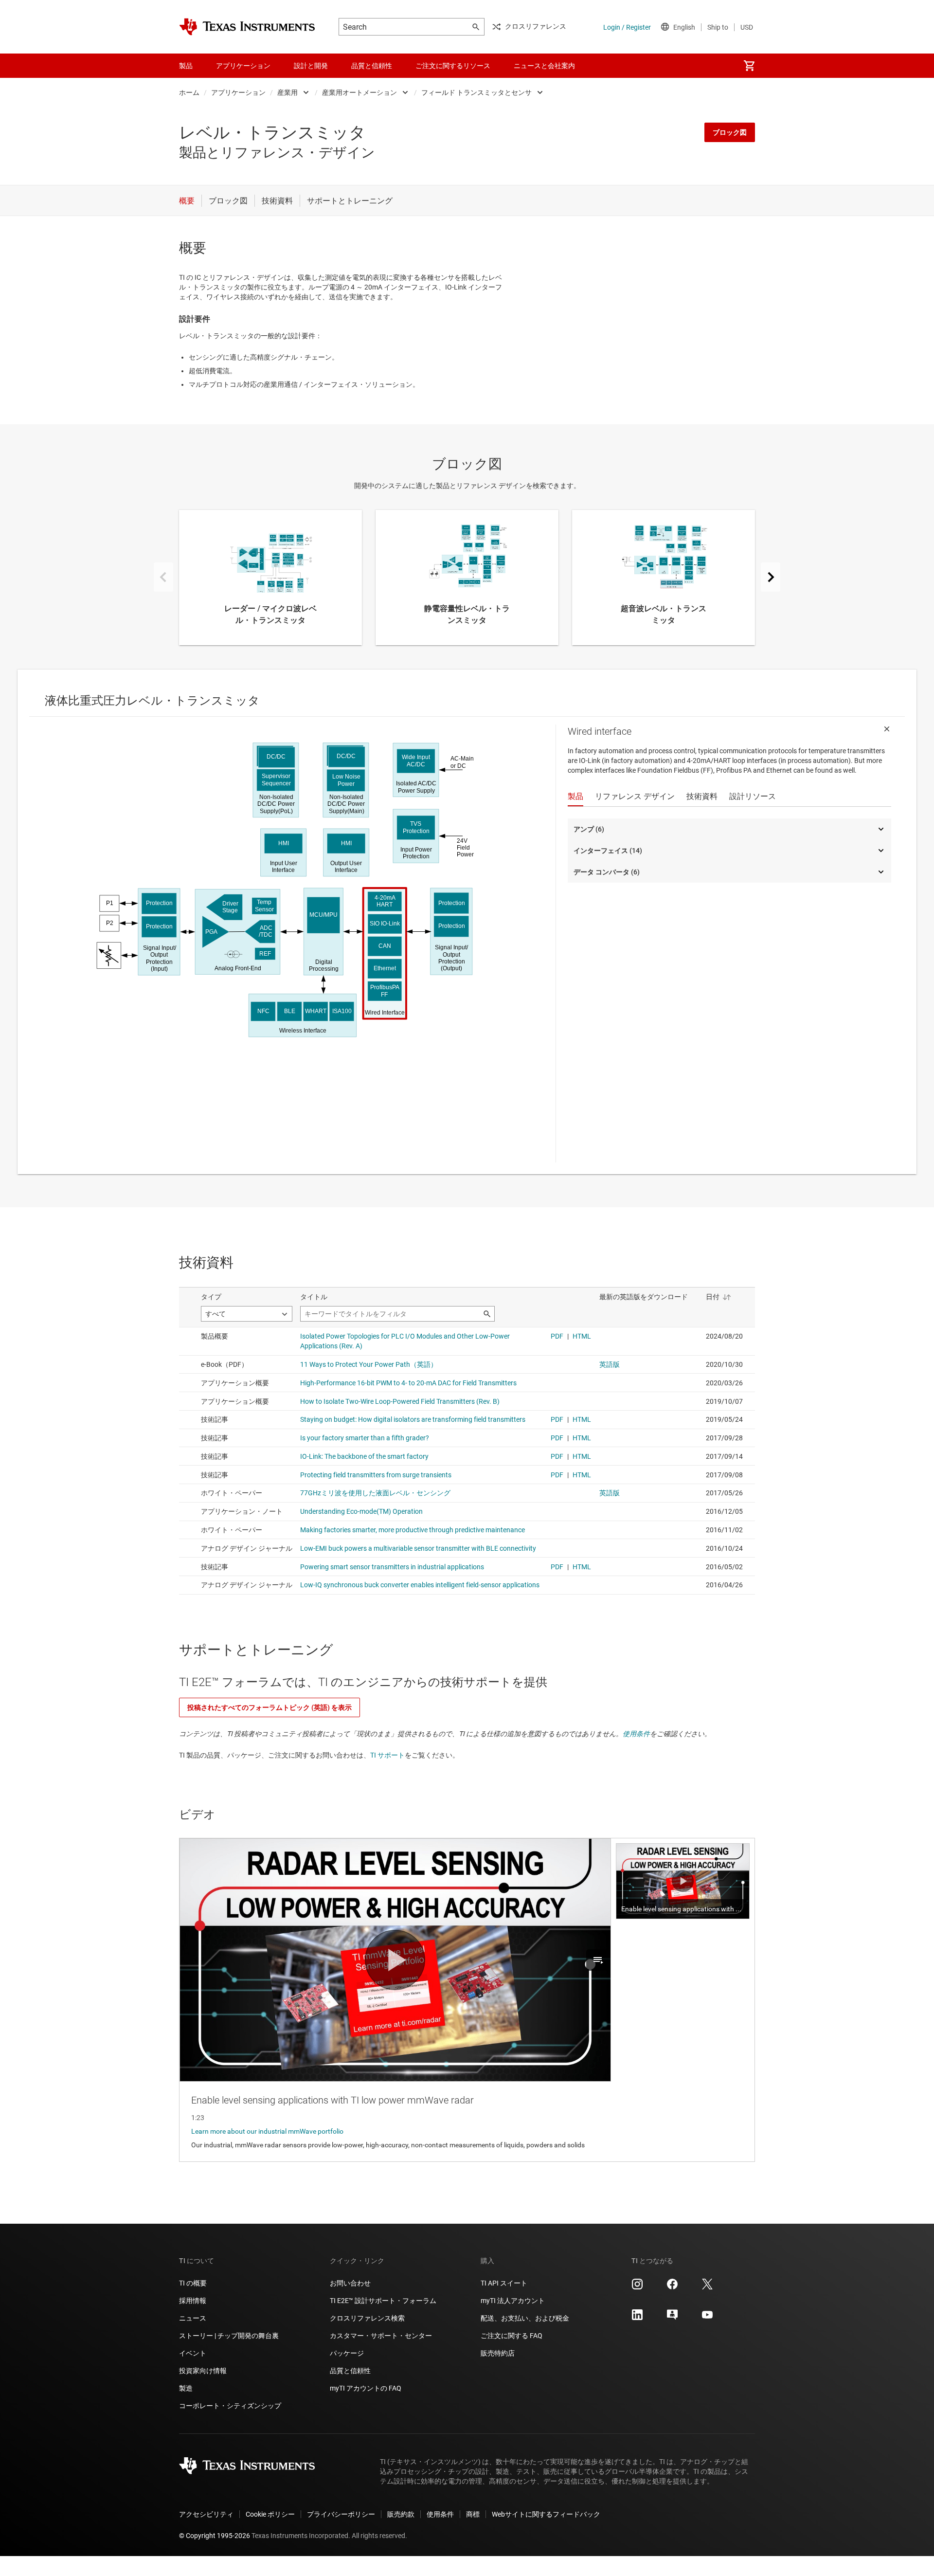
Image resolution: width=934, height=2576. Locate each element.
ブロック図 (730, 132)
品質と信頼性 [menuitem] (372, 66)
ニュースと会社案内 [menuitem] (544, 66)
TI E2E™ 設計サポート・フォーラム (383, 2301)
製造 (186, 2388)
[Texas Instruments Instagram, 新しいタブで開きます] (637, 2287)
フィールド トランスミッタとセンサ (476, 92)
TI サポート (387, 1755)
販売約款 (401, 2514)
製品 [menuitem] (186, 66)
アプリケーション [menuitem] (243, 66)
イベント (193, 2353)
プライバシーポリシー (341, 2514)
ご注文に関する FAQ (512, 2336)
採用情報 (193, 2301)
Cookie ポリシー (270, 2514)
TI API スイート (504, 2283)
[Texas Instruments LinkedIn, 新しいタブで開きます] (637, 2318)
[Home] (247, 27)
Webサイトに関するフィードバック (546, 2514)
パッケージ (347, 2353)
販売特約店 (498, 2353)
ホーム (189, 92)
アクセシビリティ (206, 2514)
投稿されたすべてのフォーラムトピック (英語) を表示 (269, 1707)
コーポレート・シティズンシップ (230, 2406)
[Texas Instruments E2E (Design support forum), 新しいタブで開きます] (672, 2318)
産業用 (287, 92)
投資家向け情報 (203, 2371)
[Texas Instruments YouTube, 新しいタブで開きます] (707, 2318)
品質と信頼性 (350, 2371)
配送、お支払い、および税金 (525, 2318)
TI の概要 (193, 2283)
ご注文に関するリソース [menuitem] (453, 66)
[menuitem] (749, 66)
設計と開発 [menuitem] (311, 66)
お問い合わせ (350, 2283)
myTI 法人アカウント (513, 2301)
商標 (473, 2514)
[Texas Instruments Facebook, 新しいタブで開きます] (672, 2287)
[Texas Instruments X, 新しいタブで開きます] (707, 2287)
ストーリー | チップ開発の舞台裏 (229, 2336)
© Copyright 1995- (215, 2536)
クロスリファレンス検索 (367, 2318)
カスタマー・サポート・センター (381, 2336)
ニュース (193, 2318)
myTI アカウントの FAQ (366, 2388)
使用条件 (636, 1734)
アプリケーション (238, 92)
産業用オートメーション (359, 92)
